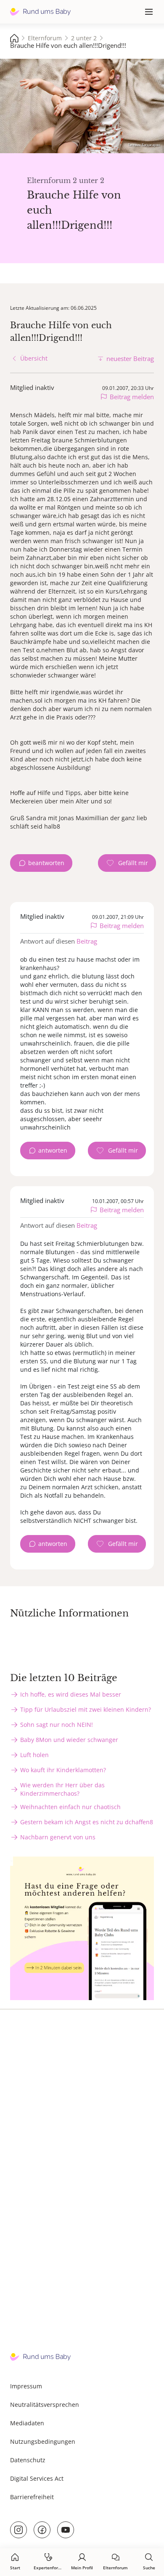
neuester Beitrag (130, 358)
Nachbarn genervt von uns (58, 1837)
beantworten (46, 863)
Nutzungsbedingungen (43, 2441)
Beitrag (87, 941)
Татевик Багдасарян (144, 145)
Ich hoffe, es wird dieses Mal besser (71, 1694)
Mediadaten (27, 2423)
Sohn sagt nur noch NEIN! (57, 1725)
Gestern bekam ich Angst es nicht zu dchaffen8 (87, 1822)
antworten (53, 1150)
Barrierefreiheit (32, 2497)
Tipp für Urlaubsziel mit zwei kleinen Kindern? (86, 1709)
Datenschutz (28, 2460)
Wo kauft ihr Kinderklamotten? (63, 1770)
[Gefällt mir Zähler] (127, 863)
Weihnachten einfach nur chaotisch (70, 1807)
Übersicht (34, 358)
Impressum (26, 2386)
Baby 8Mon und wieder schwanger (69, 1740)
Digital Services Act (37, 2478)
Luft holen (34, 1755)
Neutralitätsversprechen (45, 2405)
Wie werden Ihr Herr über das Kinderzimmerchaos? (62, 1789)
